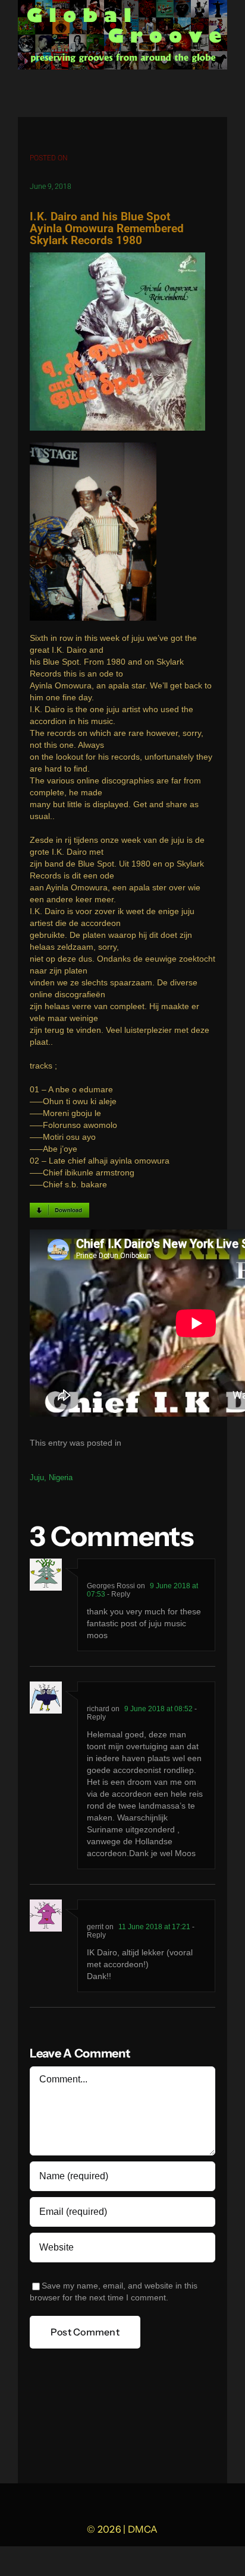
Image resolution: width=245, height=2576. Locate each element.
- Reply (118, 1594)
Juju (37, 1477)
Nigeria (61, 1477)
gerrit (95, 1927)
